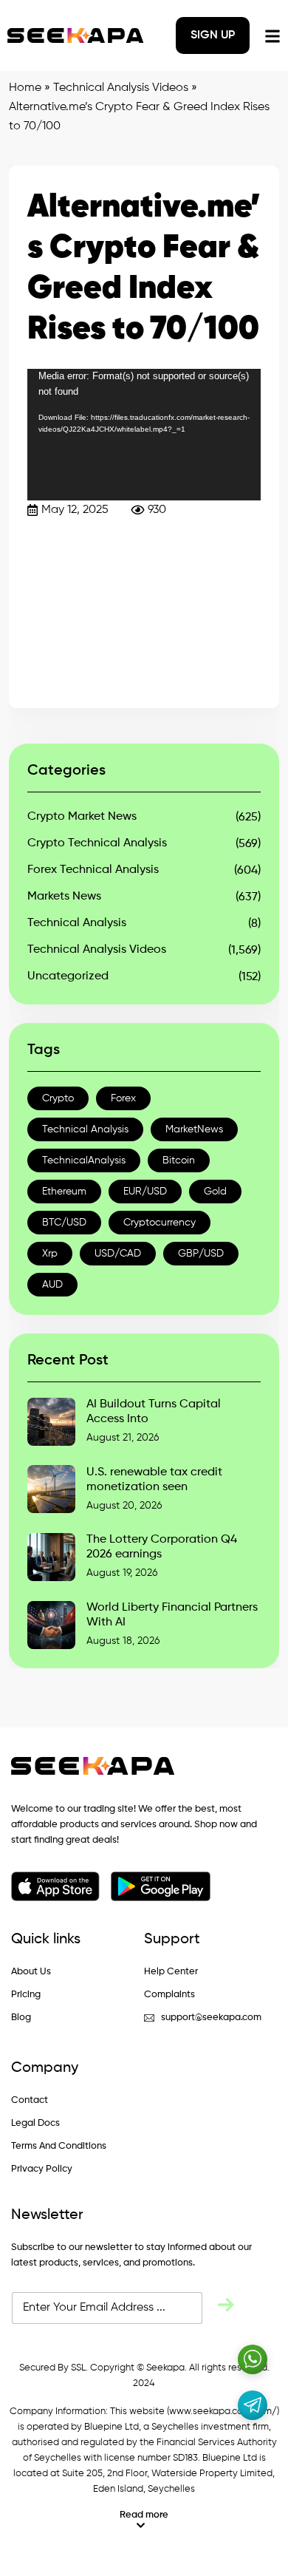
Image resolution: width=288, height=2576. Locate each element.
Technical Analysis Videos (121, 88)
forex (123, 1098)
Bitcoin (179, 1160)
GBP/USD (201, 1254)
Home (25, 88)
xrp (50, 1254)
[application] (144, 435)
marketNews (194, 1129)
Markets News (64, 897)
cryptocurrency (160, 1223)
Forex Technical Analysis (93, 870)
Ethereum (64, 1192)
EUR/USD (145, 1192)
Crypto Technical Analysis (97, 843)
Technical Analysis (77, 923)
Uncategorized (68, 976)
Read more (144, 2515)
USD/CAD (118, 1254)
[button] (144, 2520)
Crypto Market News (82, 817)
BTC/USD (64, 1223)
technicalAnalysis (84, 1160)
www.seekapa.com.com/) (224, 2412)
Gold (215, 1192)
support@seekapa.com (211, 2018)
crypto (58, 1098)
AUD (52, 1285)
